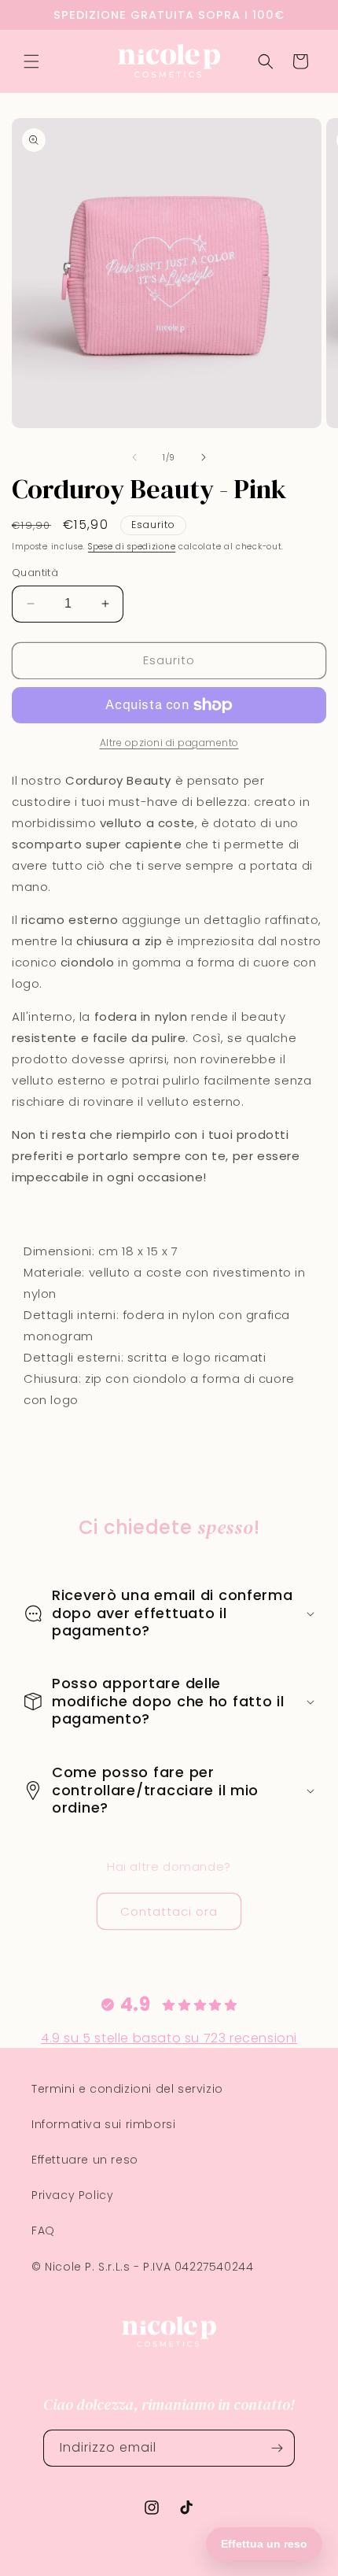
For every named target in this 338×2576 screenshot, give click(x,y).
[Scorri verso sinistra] (134, 457)
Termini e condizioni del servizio (127, 2089)
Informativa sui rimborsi (103, 2124)
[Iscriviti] (277, 2448)
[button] (31, 61)
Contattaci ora (169, 1911)
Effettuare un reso (85, 2160)
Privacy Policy (72, 2195)
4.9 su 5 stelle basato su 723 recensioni (169, 2038)
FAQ (43, 2230)
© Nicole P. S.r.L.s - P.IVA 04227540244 (142, 2267)
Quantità (35, 573)
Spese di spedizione (132, 547)
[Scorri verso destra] (204, 457)
